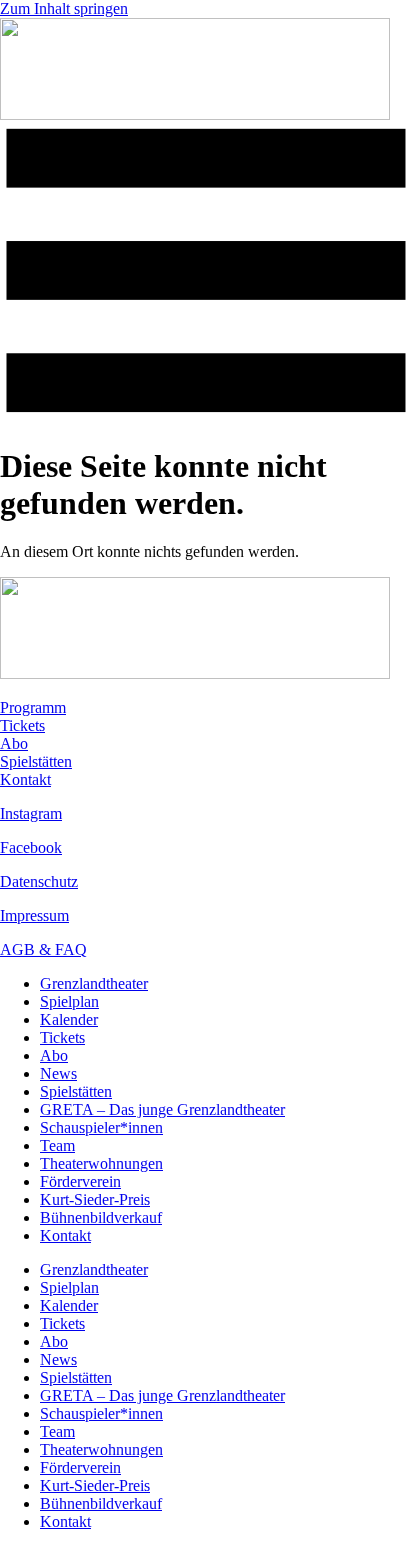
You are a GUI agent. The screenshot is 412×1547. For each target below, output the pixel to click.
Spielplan (69, 1001)
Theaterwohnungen (101, 1163)
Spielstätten (36, 761)
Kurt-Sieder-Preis (95, 1199)
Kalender (69, 1019)
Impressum (34, 915)
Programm (33, 707)
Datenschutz (39, 881)
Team (57, 1145)
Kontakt (25, 779)
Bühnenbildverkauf (101, 1217)
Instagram (31, 813)
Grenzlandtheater (94, 983)
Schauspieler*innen (101, 1127)
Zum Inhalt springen (64, 8)
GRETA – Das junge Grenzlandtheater (162, 1109)
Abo (14, 743)
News (58, 1073)
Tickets (22, 725)
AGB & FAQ (43, 949)
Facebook (31, 847)
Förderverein (80, 1181)
